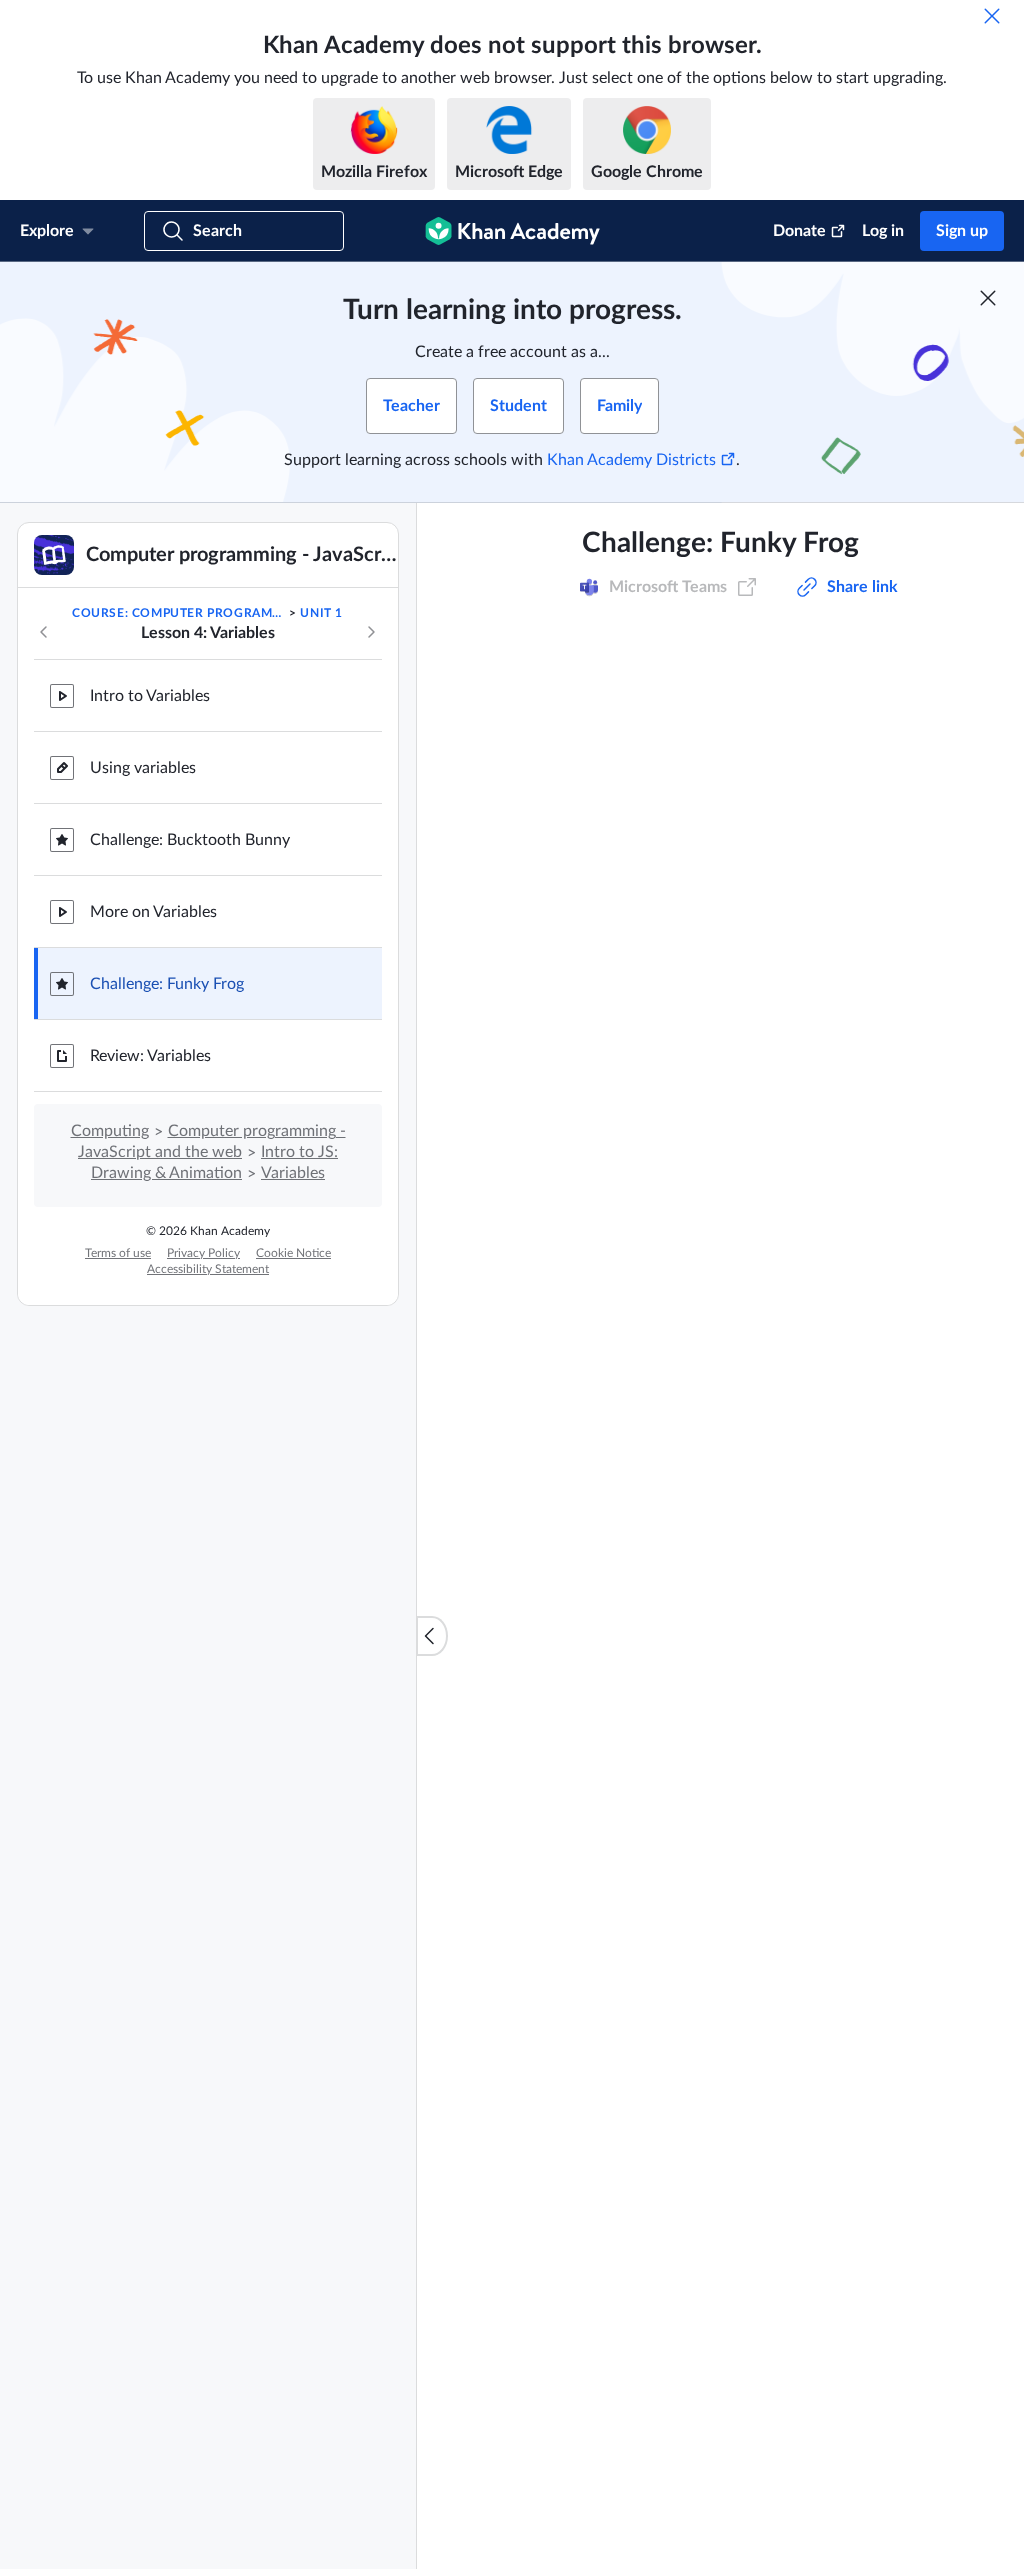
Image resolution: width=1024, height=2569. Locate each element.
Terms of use (118, 1253)
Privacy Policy (203, 1253)
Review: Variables (150, 1056)
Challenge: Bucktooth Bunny (190, 840)
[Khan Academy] (512, 231)
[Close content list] (432, 1636)
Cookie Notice (293, 1253)
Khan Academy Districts (631, 460)
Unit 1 (321, 613)
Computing (110, 1131)
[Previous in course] (44, 632)
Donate (799, 231)
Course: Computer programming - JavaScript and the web (179, 613)
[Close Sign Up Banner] (988, 298)
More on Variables (153, 912)
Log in (883, 231)
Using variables (143, 768)
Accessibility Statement (208, 1269)
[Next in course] (371, 632)
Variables (293, 1173)
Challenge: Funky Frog (167, 984)
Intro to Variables (150, 696)
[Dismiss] (992, 16)
